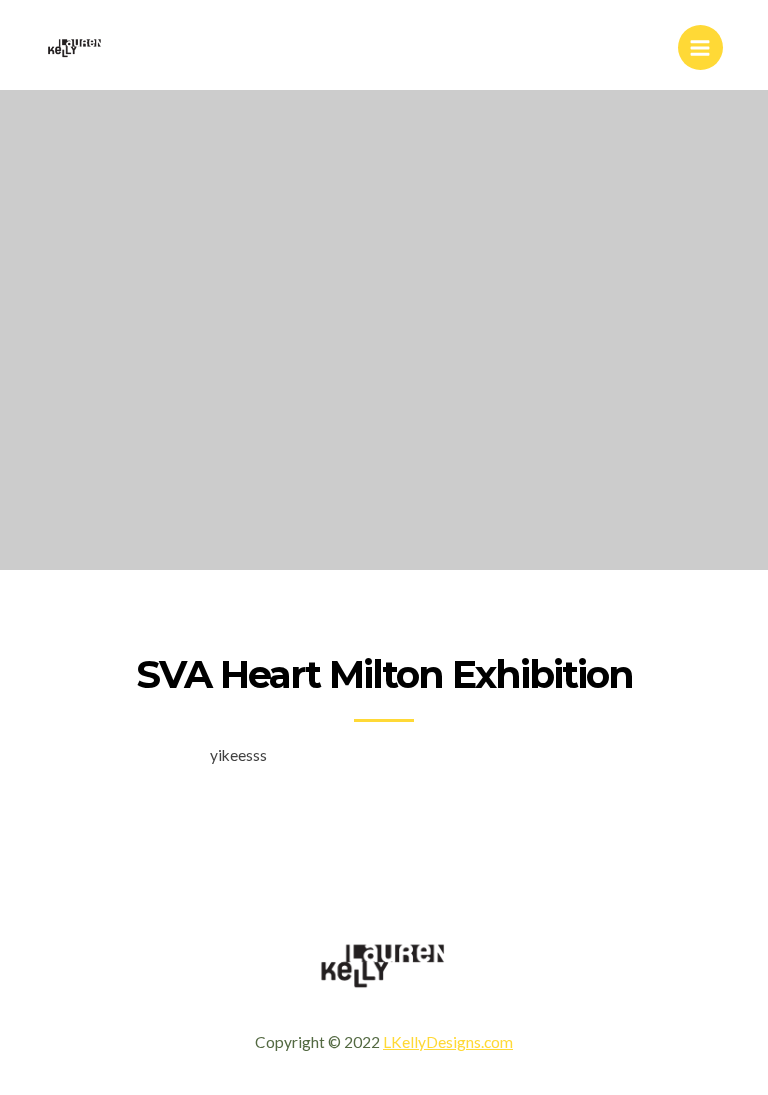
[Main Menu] (700, 47)
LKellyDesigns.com (448, 1042)
